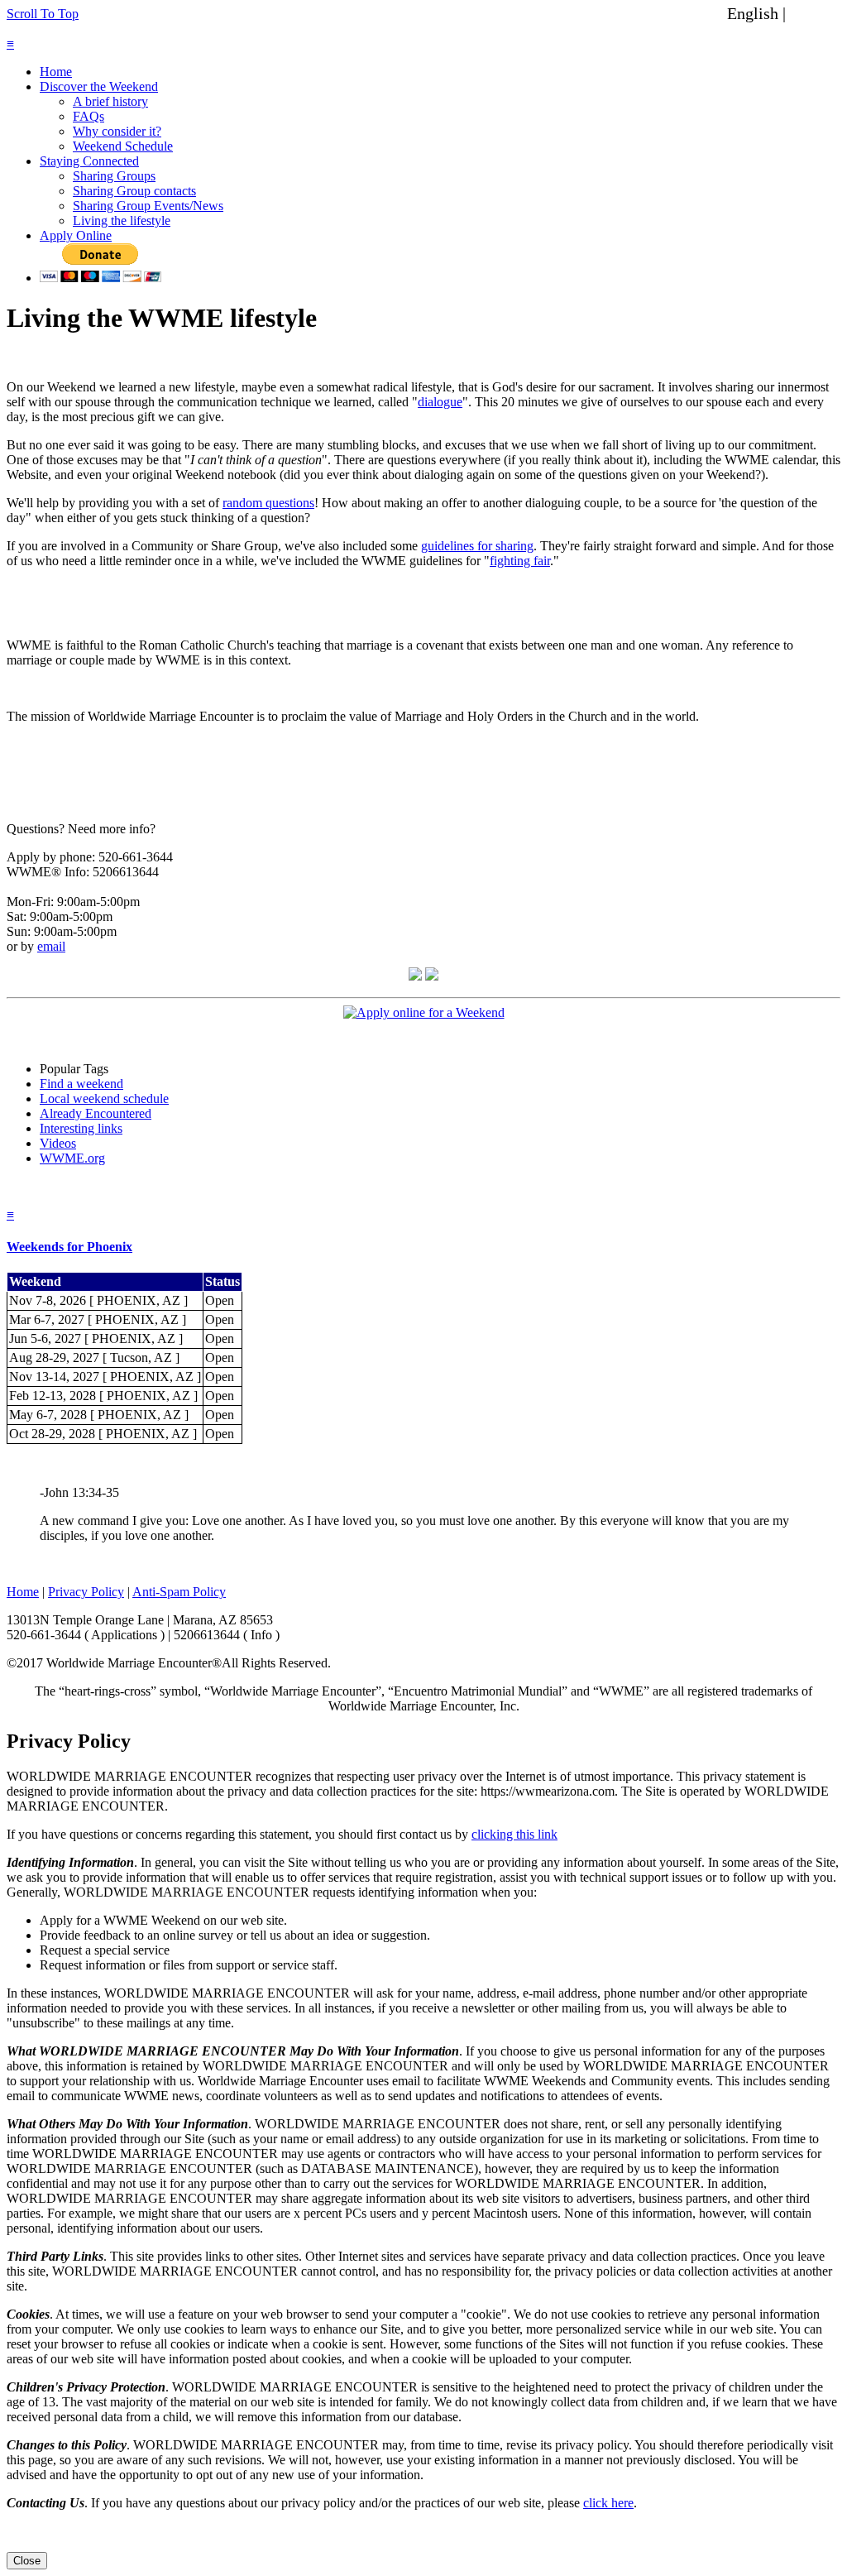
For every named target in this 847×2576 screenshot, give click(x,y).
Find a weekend (81, 1084)
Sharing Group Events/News (148, 206)
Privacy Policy (86, 1592)
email (51, 946)
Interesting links (81, 1128)
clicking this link (514, 1834)
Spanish (816, 13)
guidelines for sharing (477, 546)
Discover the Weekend (99, 86)
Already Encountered (96, 1113)
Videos (58, 1143)
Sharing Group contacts (134, 191)
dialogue (440, 402)
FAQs (89, 116)
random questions (268, 503)
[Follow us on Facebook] (415, 976)
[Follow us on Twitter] (432, 976)
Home (56, 72)
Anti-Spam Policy (179, 1592)
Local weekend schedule (104, 1099)
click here (608, 2503)
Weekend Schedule (123, 146)
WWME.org (72, 1158)
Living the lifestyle (122, 221)
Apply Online (76, 235)
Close (27, 2561)
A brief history (110, 101)
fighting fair (520, 561)
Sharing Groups (114, 176)
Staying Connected (89, 161)
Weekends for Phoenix (69, 1247)
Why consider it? (117, 131)
